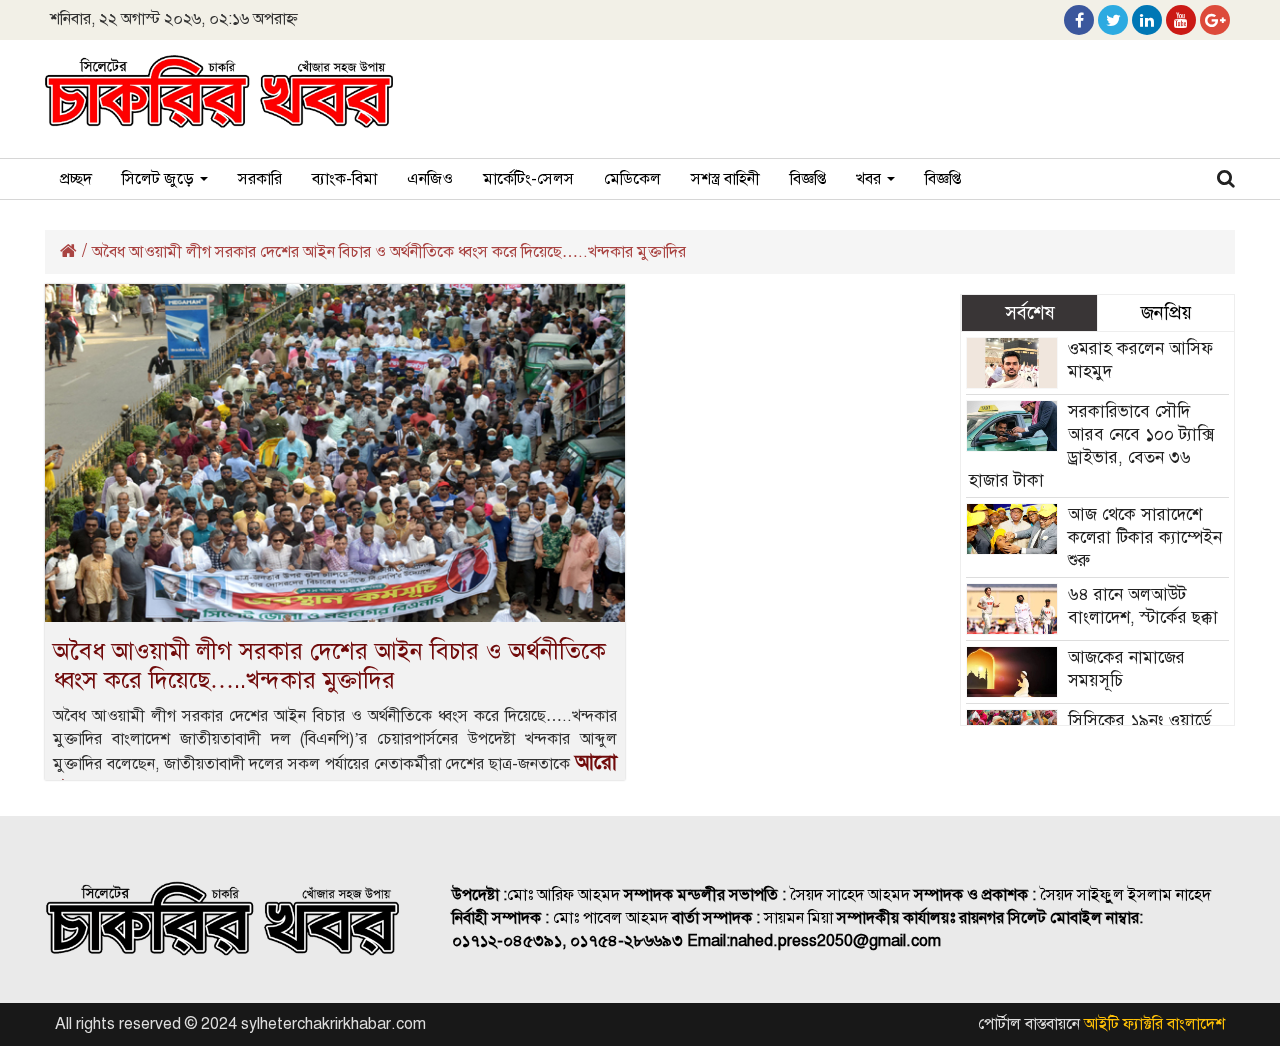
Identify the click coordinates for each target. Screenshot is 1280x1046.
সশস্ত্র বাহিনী (725, 179)
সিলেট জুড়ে (160, 179)
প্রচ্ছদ (76, 179)
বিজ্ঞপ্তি (808, 179)
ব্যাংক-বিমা (344, 179)
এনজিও (430, 179)
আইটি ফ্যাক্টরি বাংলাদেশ (1154, 1024)
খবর (870, 179)
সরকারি (260, 179)
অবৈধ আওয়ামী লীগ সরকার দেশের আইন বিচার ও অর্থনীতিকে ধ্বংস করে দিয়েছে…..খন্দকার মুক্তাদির (329, 665)
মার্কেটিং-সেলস (528, 179)
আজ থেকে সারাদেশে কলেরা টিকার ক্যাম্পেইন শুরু (1145, 537)
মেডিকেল (632, 179)
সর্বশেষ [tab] (1030, 312)
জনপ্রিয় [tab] (1166, 312)
